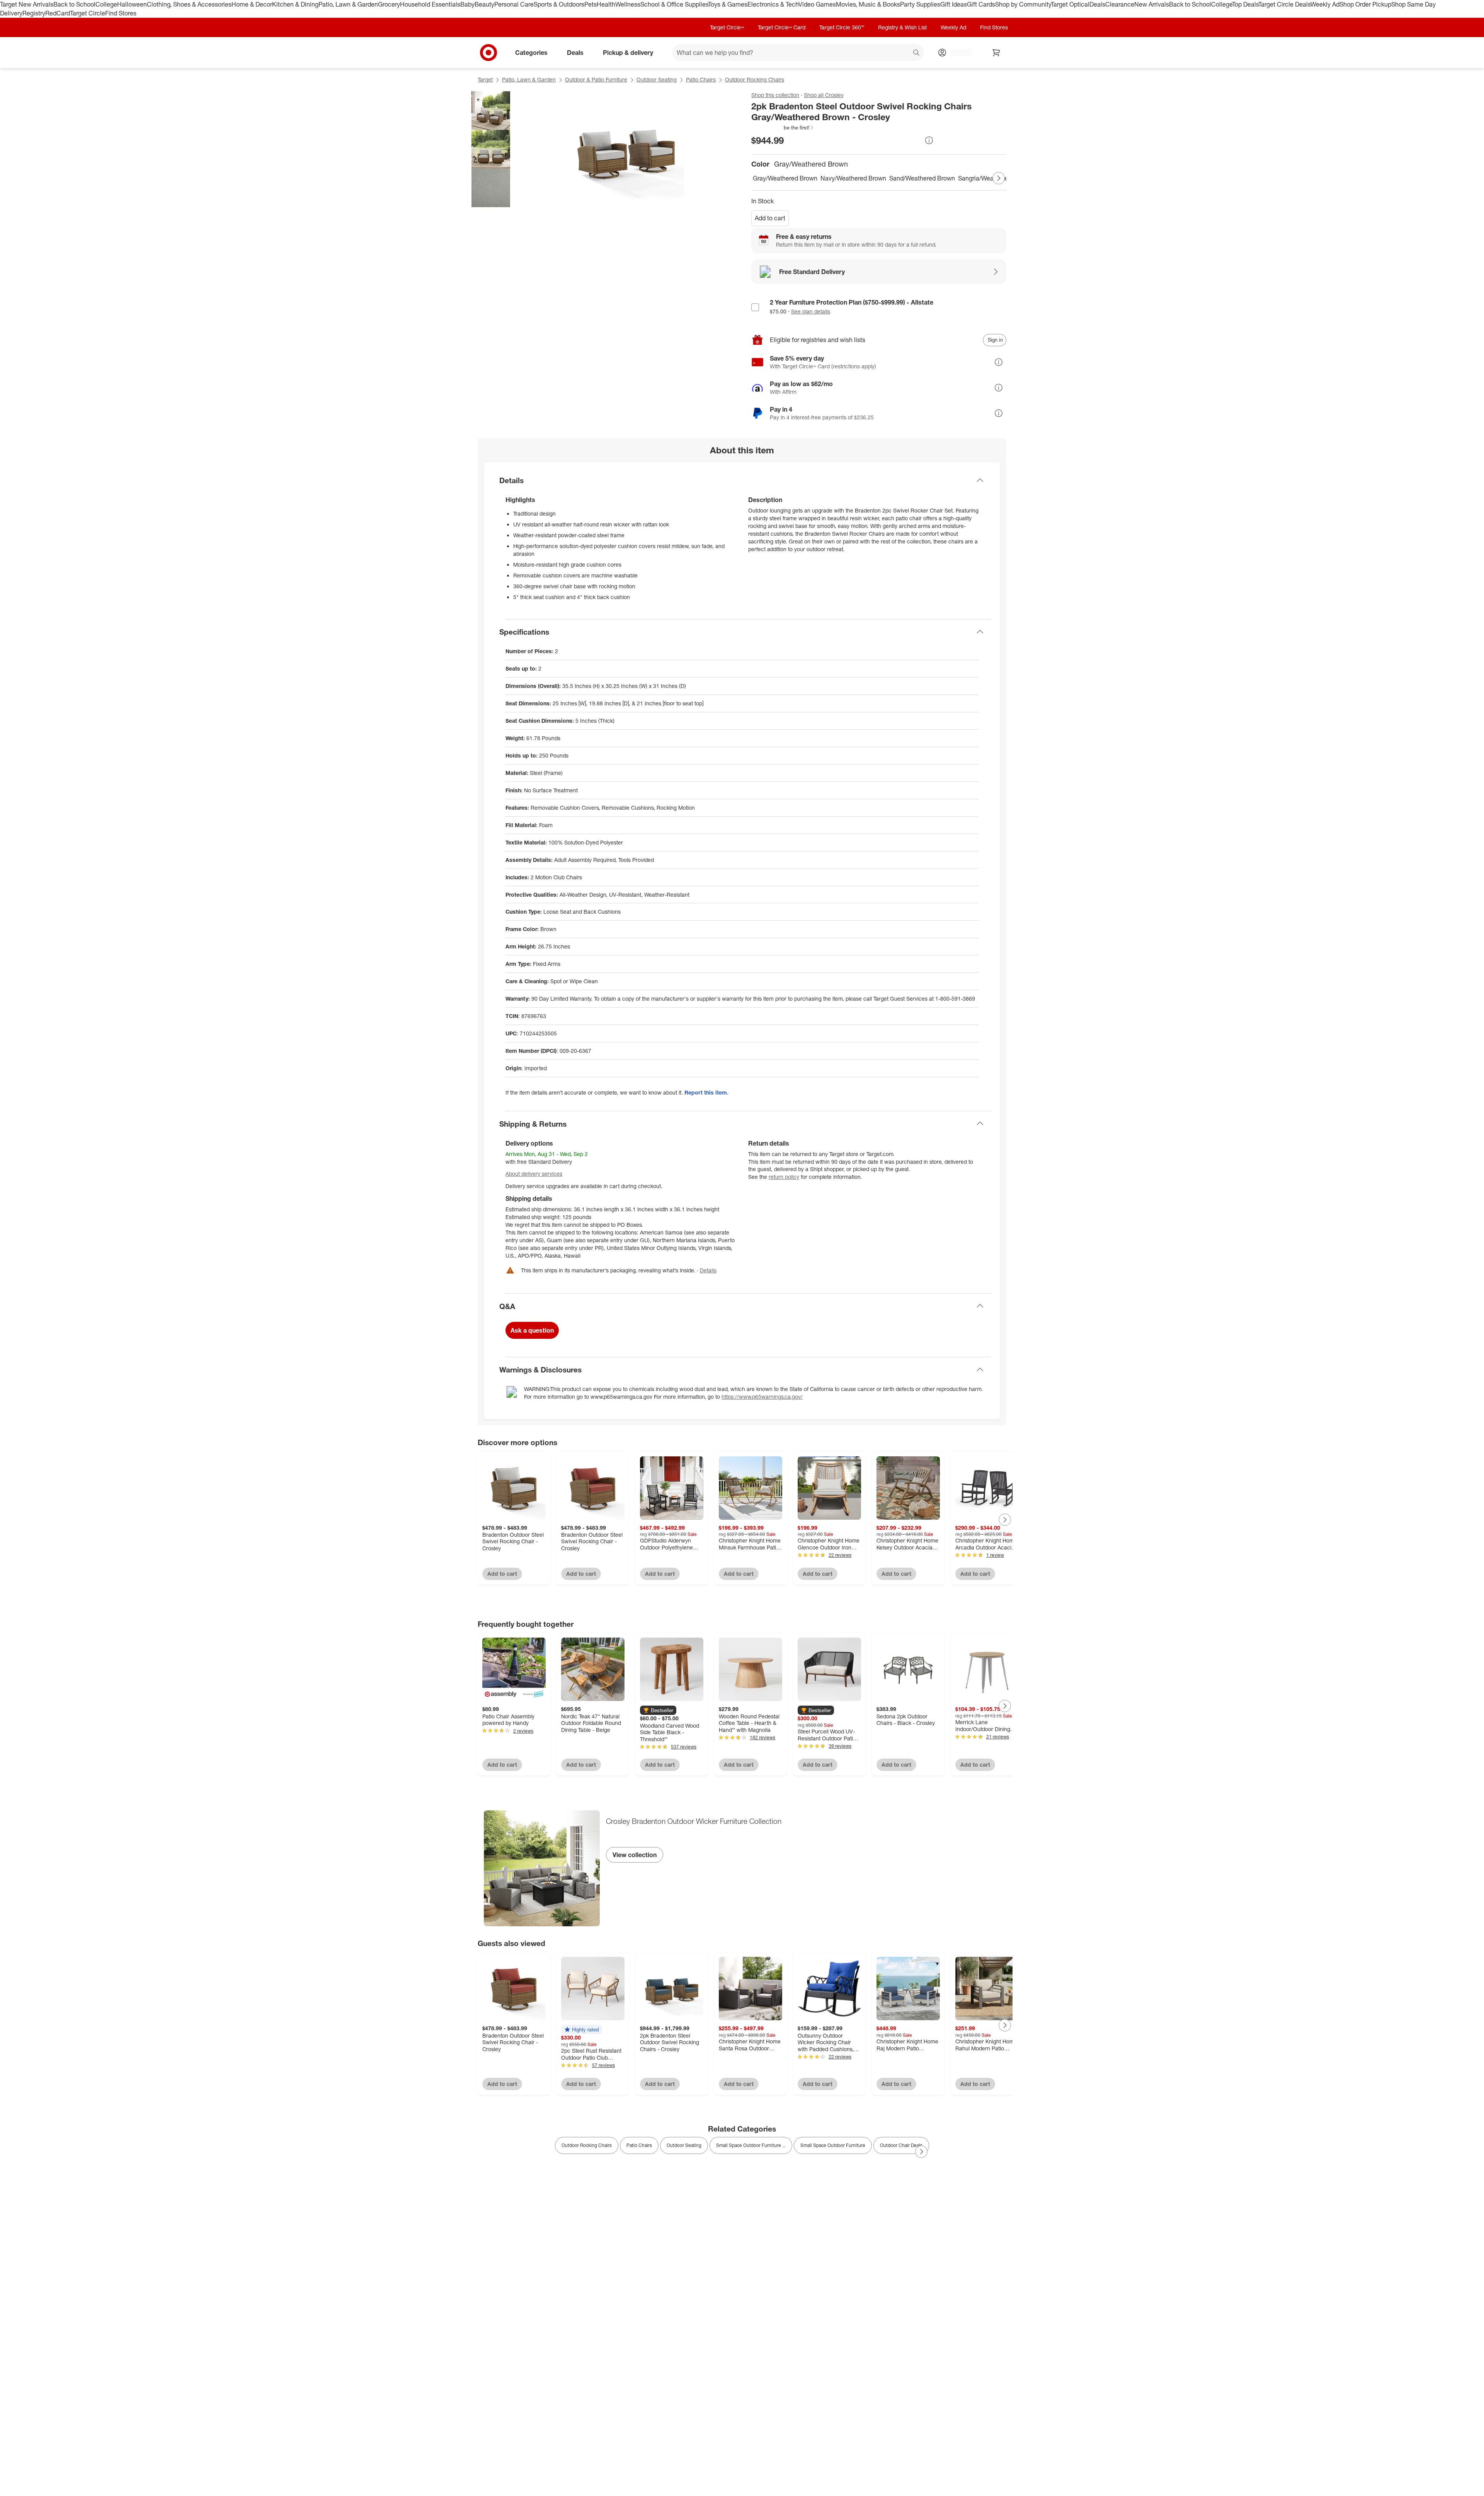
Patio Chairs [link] (639, 2145)
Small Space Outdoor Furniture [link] (833, 2145)
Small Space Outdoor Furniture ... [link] (751, 2145)
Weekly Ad (1325, 4)
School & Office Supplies (674, 4)
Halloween (132, 4)
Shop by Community (1023, 4)
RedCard (58, 13)
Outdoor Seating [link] (684, 2145)
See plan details (811, 311)
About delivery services (534, 1174)
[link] (783, 128)
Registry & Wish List (902, 27)
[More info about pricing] (929, 140)
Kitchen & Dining (295, 4)
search (917, 53)
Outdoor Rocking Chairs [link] (587, 2145)
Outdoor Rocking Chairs (755, 79)
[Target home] (488, 53)
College (106, 4)
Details (708, 1270)
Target (485, 79)
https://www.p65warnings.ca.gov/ (762, 1397)
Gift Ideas (954, 4)
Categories (531, 52)
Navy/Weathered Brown (853, 178)
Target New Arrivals (27, 4)
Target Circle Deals (1284, 4)
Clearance (1120, 4)
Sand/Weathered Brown (922, 178)
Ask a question (532, 1330)
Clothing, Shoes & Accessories (189, 4)
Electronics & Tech (773, 4)
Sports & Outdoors (559, 4)
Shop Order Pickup (1365, 4)
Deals (1097, 4)
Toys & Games (728, 4)
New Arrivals (1152, 4)
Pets (591, 4)
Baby (467, 4)
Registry (34, 13)
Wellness (628, 4)
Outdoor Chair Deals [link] (901, 2145)
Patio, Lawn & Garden (348, 4)
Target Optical (1070, 4)
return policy (784, 1177)
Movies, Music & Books (868, 4)
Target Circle (88, 13)
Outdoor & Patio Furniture (596, 79)
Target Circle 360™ (842, 27)
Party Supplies (920, 4)
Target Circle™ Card (782, 27)
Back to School (74, 4)
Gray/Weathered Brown (785, 178)
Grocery (389, 4)
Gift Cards (981, 4)
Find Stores (121, 13)
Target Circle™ (727, 27)
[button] (783, 128)
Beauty (484, 4)
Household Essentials (430, 4)
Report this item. (706, 1092)
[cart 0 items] (996, 53)
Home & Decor (252, 4)
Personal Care (514, 4)
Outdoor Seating (657, 79)
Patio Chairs (701, 79)
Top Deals (1245, 4)
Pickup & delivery (628, 52)
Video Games (817, 4)
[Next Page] (999, 178)
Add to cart (770, 218)
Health (606, 4)
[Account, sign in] (957, 53)
